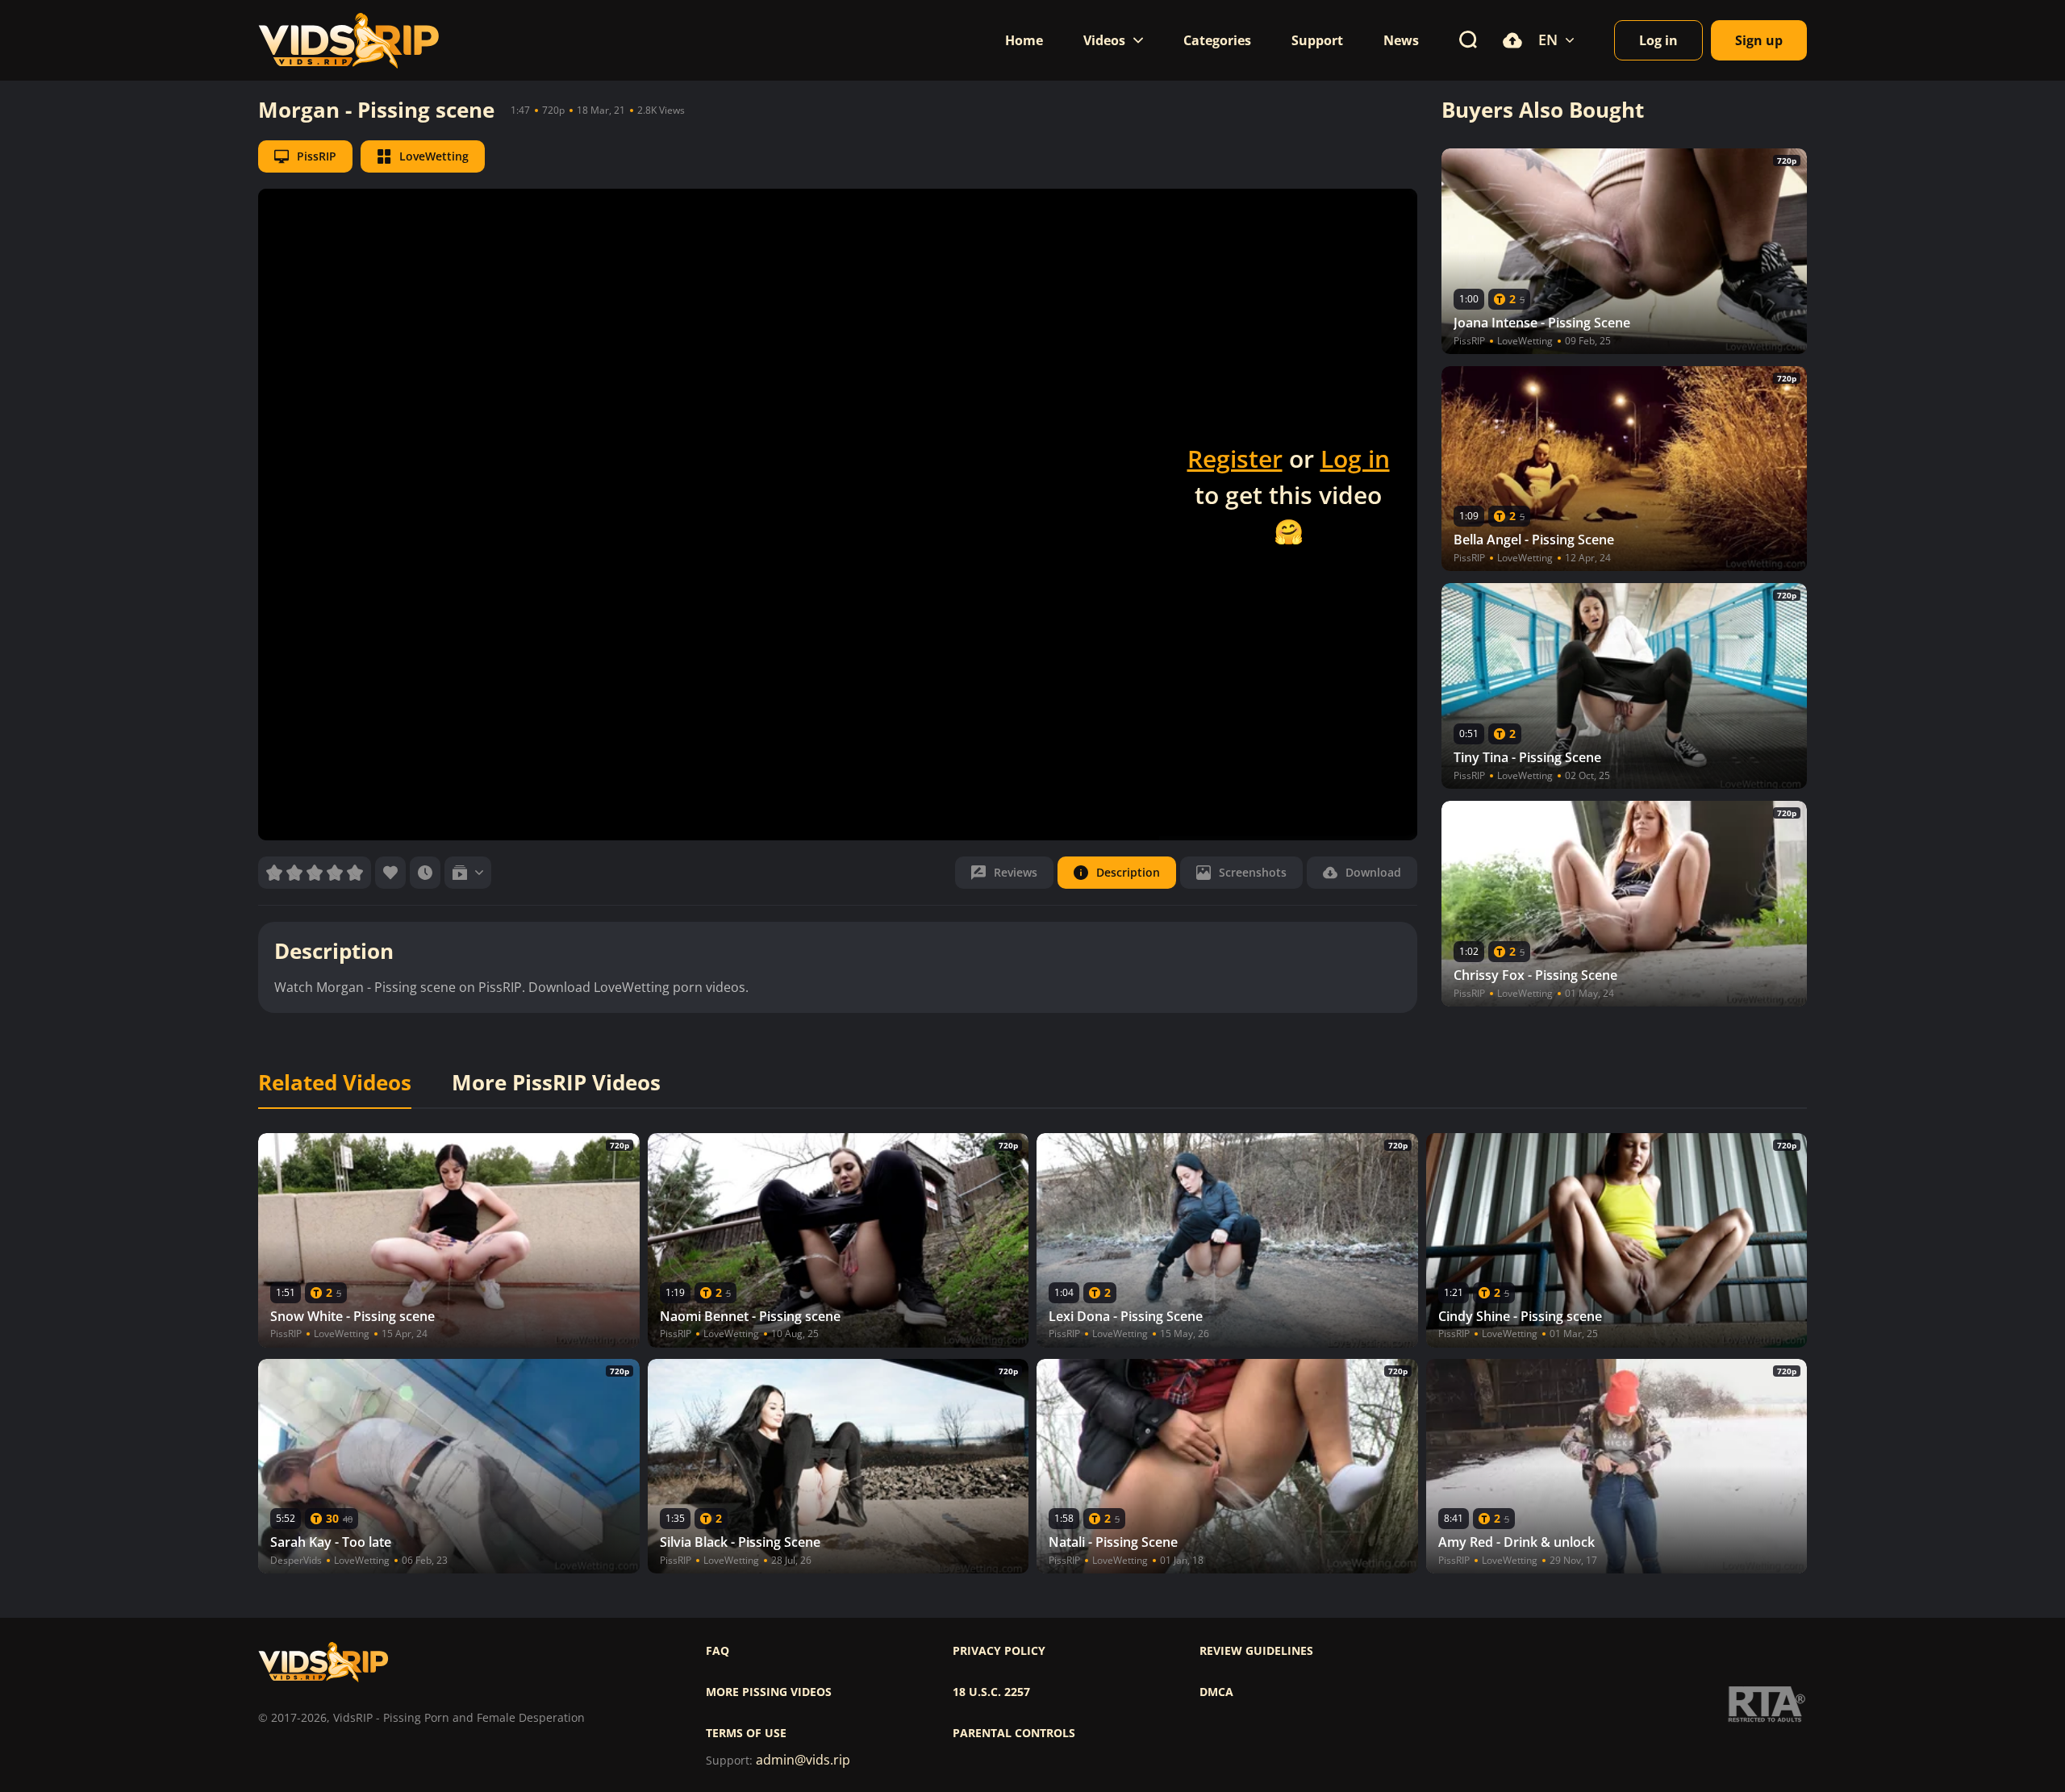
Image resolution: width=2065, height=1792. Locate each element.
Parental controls (1014, 1733)
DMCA (1216, 1692)
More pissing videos (769, 1692)
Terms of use (746, 1733)
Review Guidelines (1256, 1651)
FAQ (718, 1651)
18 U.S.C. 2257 (991, 1692)
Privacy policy (999, 1651)
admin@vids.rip (803, 1760)
